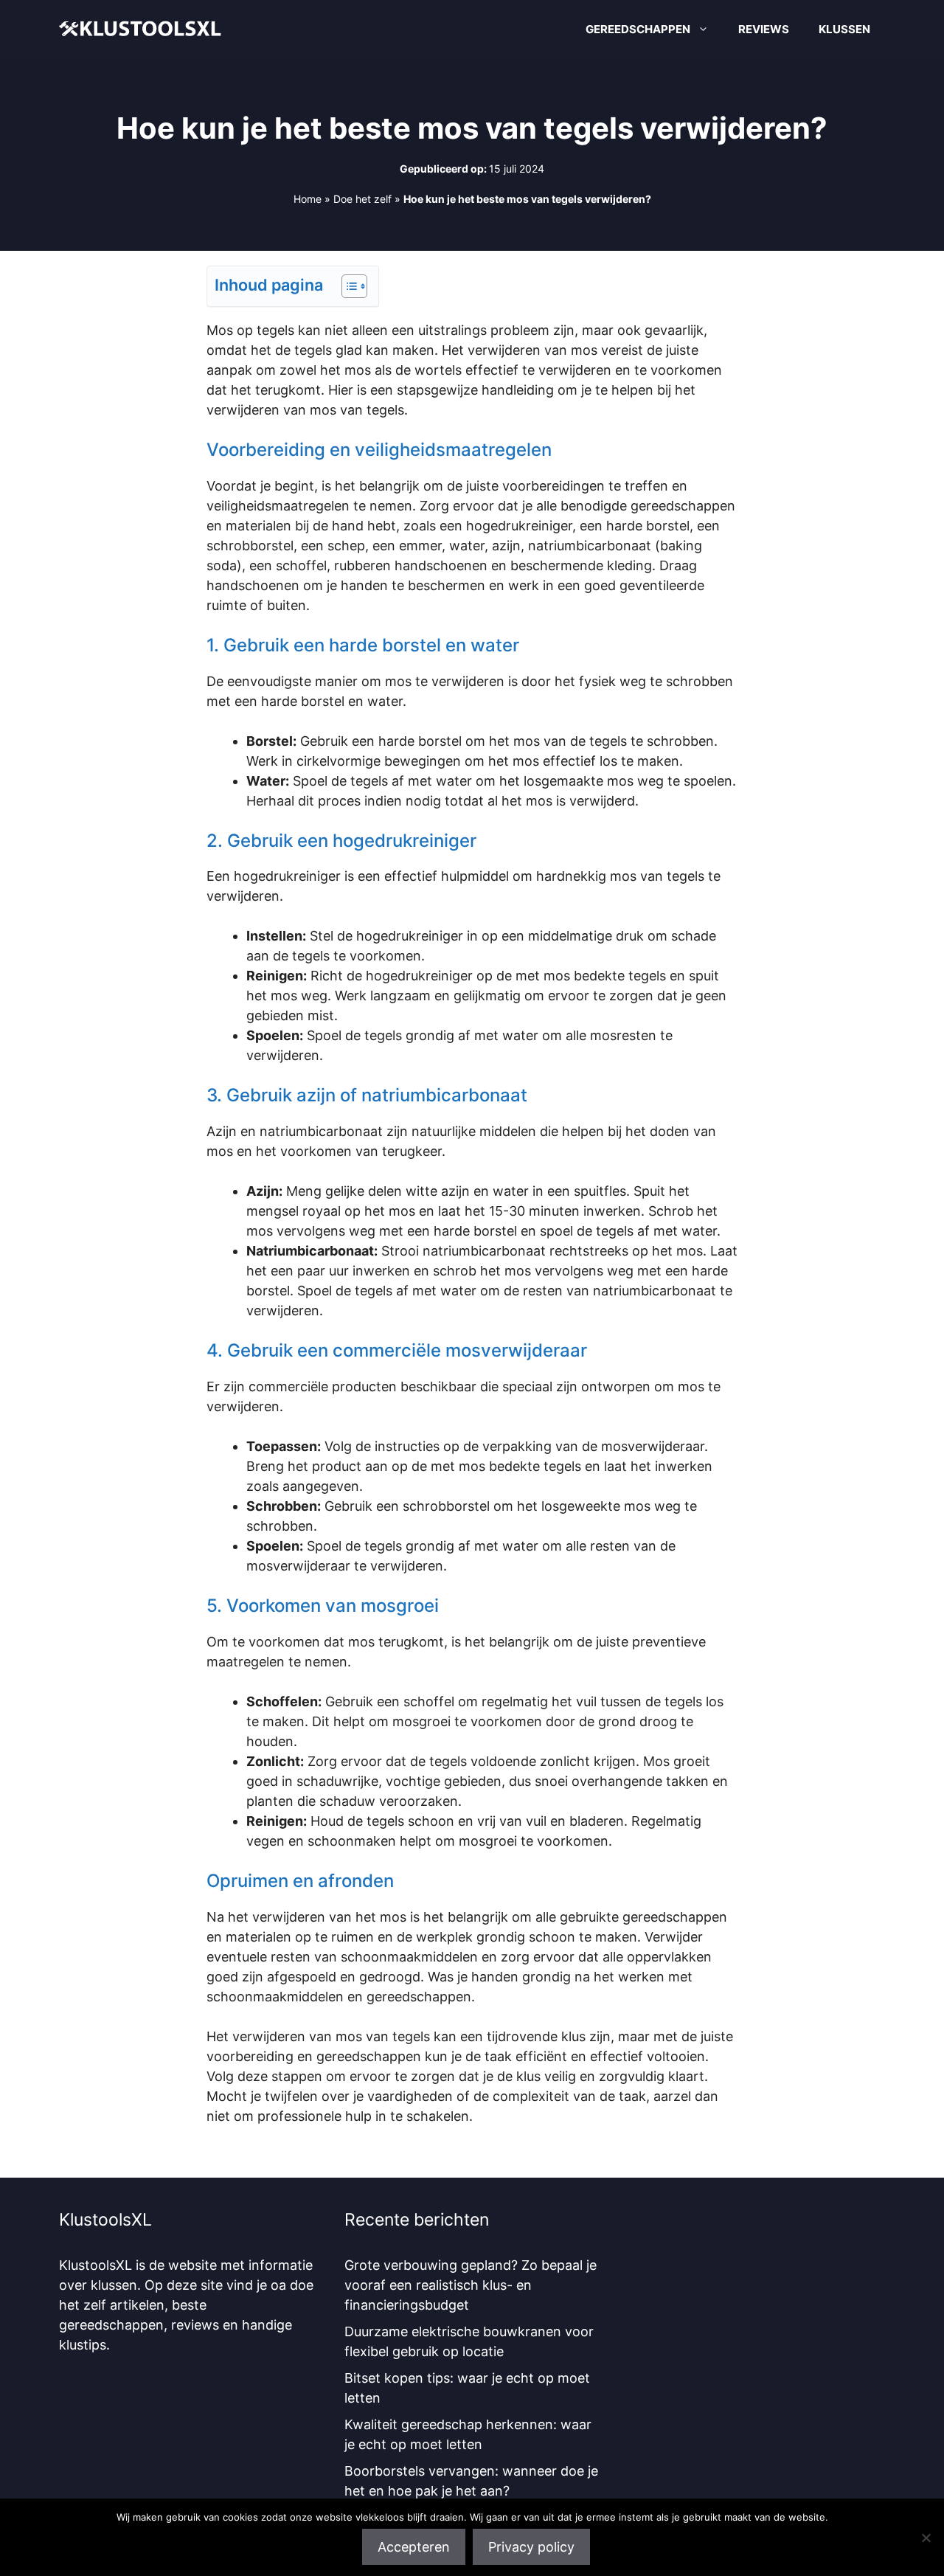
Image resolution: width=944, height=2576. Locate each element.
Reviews (764, 29)
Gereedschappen (638, 29)
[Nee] (926, 2538)
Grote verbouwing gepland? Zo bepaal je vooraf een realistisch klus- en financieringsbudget (471, 2285)
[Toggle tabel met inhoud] (347, 286)
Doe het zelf (362, 199)
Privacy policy (531, 2547)
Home (308, 199)
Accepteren (414, 2547)
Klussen (844, 29)
